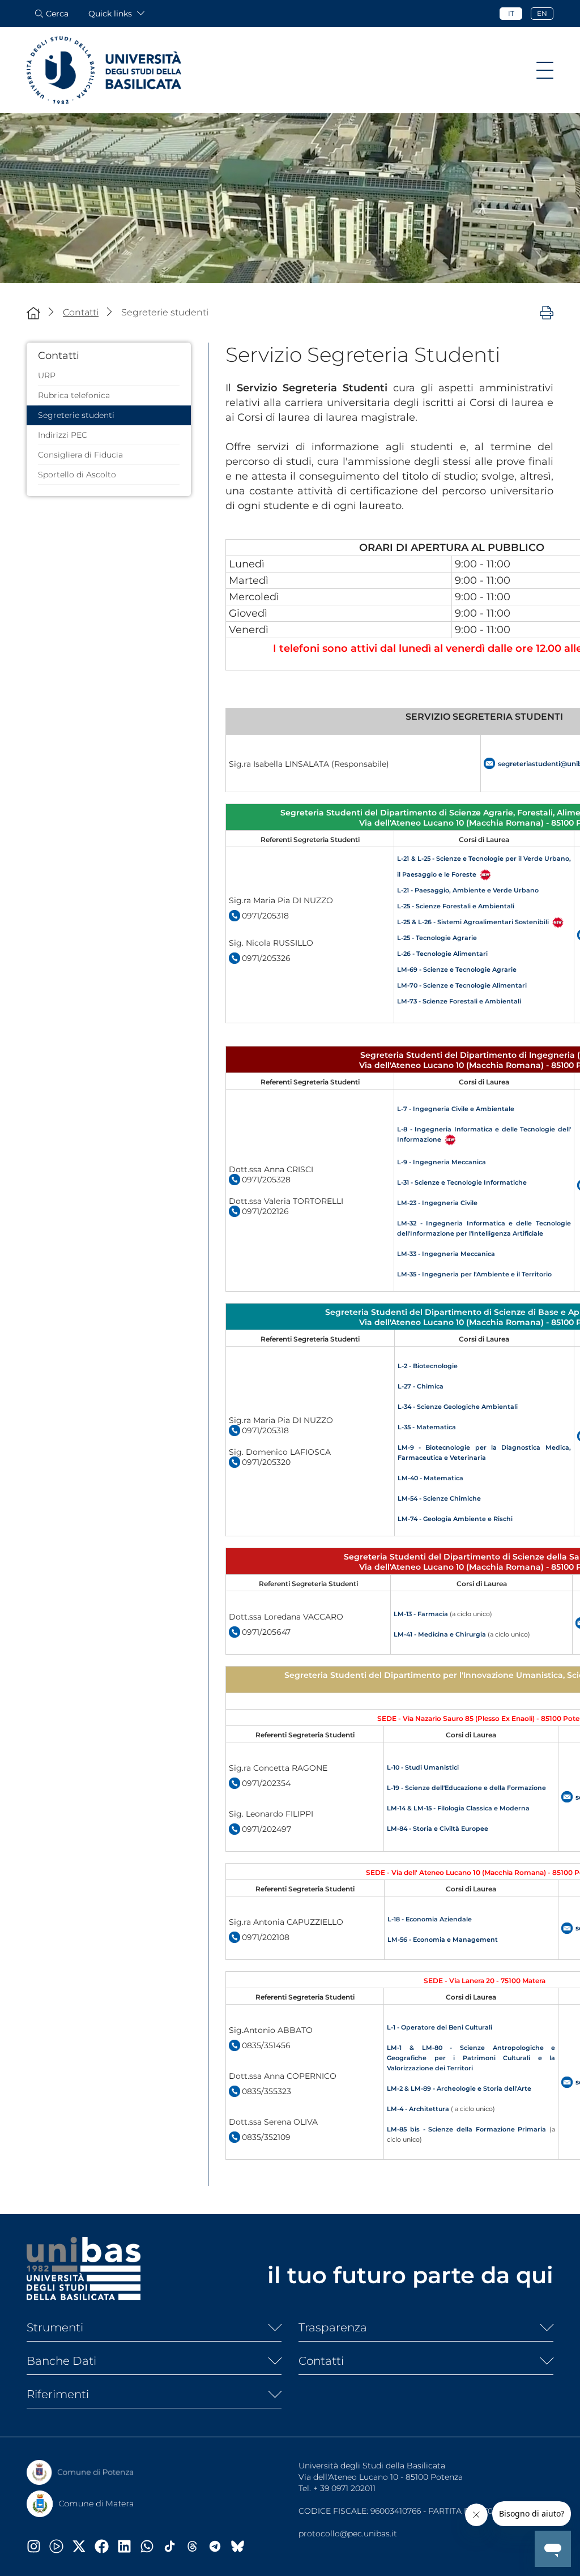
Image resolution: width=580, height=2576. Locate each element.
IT (511, 13)
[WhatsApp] (151, 2546)
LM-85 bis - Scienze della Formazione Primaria (466, 2129)
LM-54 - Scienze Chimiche (439, 1498)
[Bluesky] (242, 2546)
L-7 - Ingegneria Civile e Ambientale (456, 1109)
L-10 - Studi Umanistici (423, 1767)
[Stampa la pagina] (547, 312)
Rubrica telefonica (74, 395)
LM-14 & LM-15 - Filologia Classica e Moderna (458, 1808)
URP (47, 375)
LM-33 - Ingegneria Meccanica (446, 1254)
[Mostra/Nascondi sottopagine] (270, 2327)
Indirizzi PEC (63, 435)
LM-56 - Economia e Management (443, 1940)
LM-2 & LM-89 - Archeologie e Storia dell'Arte (459, 2088)
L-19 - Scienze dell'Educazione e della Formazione (466, 1788)
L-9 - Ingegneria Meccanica (442, 1162)
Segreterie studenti (76, 415)
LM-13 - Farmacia (421, 1614)
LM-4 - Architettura (418, 2109)
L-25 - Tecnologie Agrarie (437, 938)
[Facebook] (106, 2546)
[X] (83, 2546)
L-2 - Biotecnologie (428, 1366)
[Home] (33, 313)
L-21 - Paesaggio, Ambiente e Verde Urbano (468, 890)
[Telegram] (219, 2546)
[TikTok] (174, 2546)
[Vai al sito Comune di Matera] (80, 2504)
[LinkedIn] (129, 2546)
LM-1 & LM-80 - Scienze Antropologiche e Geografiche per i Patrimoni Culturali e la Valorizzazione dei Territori (471, 2058)
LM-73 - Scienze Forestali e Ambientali (459, 1001)
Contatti (321, 2361)
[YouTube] (61, 2546)
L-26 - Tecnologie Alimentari (442, 954)
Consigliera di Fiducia (80, 455)
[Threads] (197, 2546)
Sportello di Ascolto (77, 475)
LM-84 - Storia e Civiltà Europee (438, 1829)
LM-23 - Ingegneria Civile (437, 1203)
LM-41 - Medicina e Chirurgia (440, 1634)
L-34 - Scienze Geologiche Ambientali (458, 1407)
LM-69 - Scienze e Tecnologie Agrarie (457, 969)
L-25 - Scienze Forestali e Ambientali (456, 906)
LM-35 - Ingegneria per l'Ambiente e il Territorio (474, 1274)
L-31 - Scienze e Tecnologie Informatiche (462, 1182)
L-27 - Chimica (421, 1386)
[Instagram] (38, 2546)
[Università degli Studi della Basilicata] (104, 70)
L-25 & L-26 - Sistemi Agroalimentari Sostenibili (473, 922)
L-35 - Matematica (427, 1427)
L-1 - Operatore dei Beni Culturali (440, 2027)
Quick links (110, 14)
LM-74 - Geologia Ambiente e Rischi (455, 1519)
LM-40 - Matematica (430, 1478)
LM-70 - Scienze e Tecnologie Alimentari (462, 985)
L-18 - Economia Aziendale (430, 1919)
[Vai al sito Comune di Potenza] (80, 2472)
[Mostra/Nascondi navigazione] (545, 70)
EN (542, 13)
